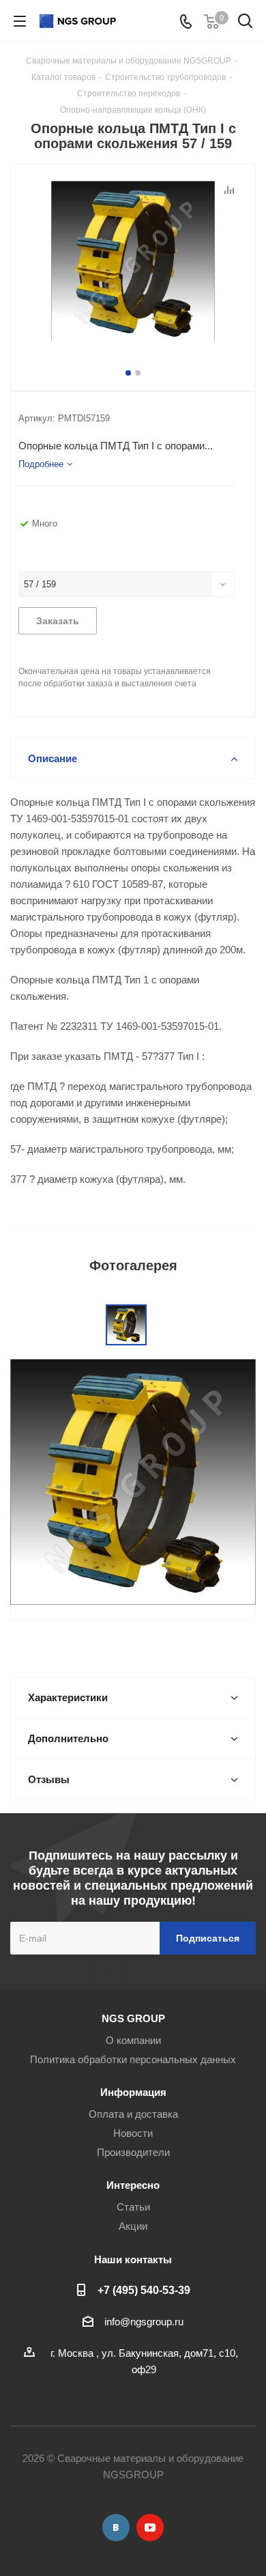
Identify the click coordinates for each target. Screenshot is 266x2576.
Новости (133, 2133)
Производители (133, 2152)
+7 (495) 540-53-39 (144, 2290)
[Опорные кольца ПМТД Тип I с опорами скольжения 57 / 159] (133, 263)
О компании (133, 2040)
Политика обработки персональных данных (133, 2059)
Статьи (133, 2207)
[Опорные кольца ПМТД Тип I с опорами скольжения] (133, 1481)
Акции (133, 2226)
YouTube (150, 2528)
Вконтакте (116, 2528)
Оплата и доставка (133, 2114)
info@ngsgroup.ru (144, 2322)
